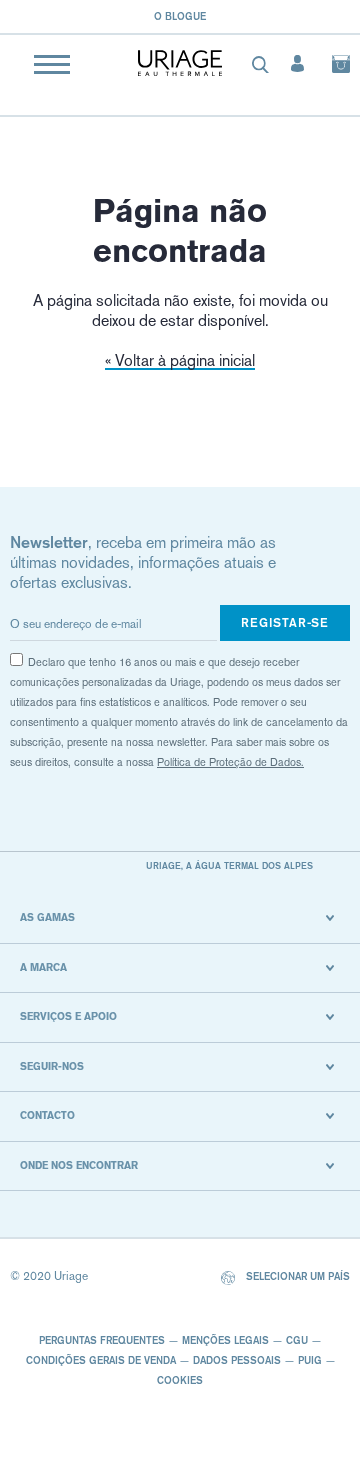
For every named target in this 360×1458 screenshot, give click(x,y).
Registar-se (285, 622)
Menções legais (225, 1340)
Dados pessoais (237, 1360)
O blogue (180, 16)
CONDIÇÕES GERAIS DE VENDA (101, 1360)
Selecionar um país (296, 1276)
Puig (310, 1360)
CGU (297, 1340)
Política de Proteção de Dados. (230, 762)
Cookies (180, 1380)
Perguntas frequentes (102, 1340)
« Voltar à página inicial (180, 360)
